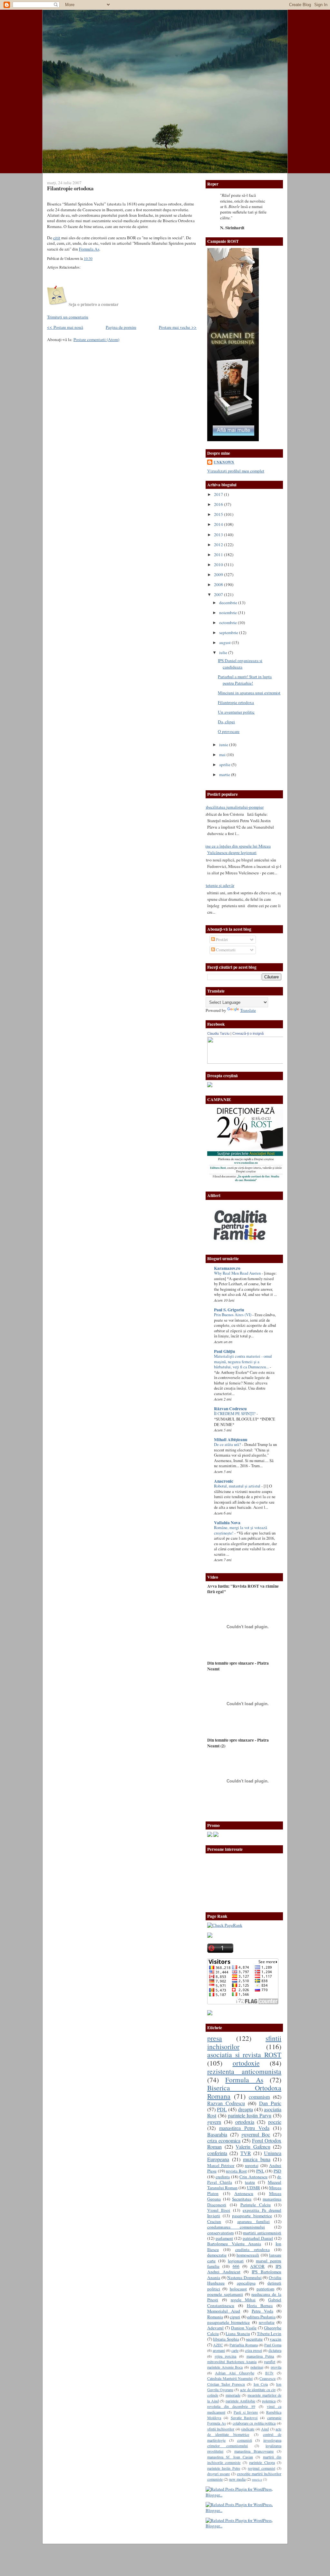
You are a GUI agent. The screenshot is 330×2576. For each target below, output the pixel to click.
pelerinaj (257, 2367)
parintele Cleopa (262, 2462)
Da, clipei (226, 722)
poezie (275, 2122)
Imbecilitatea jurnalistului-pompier (233, 807)
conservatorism (220, 2233)
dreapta (246, 2109)
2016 (219, 504)
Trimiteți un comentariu (68, 317)
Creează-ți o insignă (248, 1033)
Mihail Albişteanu (231, 1440)
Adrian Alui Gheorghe (234, 2373)
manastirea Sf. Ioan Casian (230, 2457)
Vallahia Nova (227, 1523)
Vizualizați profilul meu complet (236, 471)
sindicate (248, 2429)
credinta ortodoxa (252, 2249)
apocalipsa (246, 2283)
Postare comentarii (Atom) (96, 339)
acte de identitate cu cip (258, 2390)
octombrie (228, 623)
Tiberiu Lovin (269, 2334)
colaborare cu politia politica (254, 2423)
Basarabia (217, 2134)
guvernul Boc (256, 2134)
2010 (219, 565)
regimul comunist (261, 2468)
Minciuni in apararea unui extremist (249, 693)
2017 (219, 494)
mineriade (233, 2395)
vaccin (276, 2339)
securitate (254, 2339)
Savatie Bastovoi (244, 2418)
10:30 (88, 258)
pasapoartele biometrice (228, 2322)
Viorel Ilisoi (219, 2210)
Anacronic (224, 1481)
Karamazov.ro (227, 1268)
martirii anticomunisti (262, 2233)
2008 (219, 585)
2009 (219, 575)
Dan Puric (270, 2103)
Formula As (89, 249)
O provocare (229, 731)
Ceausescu (267, 2378)
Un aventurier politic (236, 712)
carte (235, 2350)
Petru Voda (262, 2311)
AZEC (218, 2345)
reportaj (252, 2165)
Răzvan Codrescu (230, 1409)
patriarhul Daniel (258, 2238)
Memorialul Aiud (224, 2311)
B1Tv (269, 2373)
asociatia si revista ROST (244, 2054)
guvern (214, 2122)
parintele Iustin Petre (224, 2468)
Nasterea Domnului (244, 2277)
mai (223, 755)
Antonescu (244, 2193)
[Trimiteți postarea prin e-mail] (94, 258)
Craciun (214, 2221)
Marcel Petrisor (221, 2165)
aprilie (225, 765)
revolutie (267, 2322)
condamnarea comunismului (236, 2227)
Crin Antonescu (253, 2177)
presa (215, 2038)
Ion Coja (261, 2384)
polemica (269, 2401)
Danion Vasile (244, 2328)
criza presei (253, 2350)
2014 (219, 524)
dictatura (275, 2350)
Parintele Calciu (256, 2205)
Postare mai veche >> (178, 327)
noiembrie (228, 613)
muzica (257, 2479)
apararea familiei (253, 2221)
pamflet (270, 2362)
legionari (236, 2261)
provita (276, 2367)
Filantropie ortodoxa (70, 188)
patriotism (265, 2289)
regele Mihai (243, 2300)
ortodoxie (246, 2063)
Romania (215, 2317)
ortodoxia (245, 2122)
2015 (219, 514)
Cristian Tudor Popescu (226, 2384)
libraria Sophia (226, 2339)
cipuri (235, 2317)
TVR (246, 2153)
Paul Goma (273, 2345)
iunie (224, 745)
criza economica (224, 2141)
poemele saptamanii (225, 2294)
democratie (217, 2255)
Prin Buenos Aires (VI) (233, 1315)
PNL (260, 2171)
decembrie (229, 603)
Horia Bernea (260, 2305)
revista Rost (236, 2171)
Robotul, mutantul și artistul (238, 1486)
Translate (248, 1010)
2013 (219, 535)
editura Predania (261, 2317)
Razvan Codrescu (226, 2103)
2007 (219, 594)
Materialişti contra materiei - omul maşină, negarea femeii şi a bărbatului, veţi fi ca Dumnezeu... (243, 1362)
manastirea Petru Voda (244, 2128)
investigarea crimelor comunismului (244, 2443)
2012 (219, 545)
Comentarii (225, 950)
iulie (224, 652)
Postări (221, 939)
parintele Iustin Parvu (250, 2115)
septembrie (229, 632)
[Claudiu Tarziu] (263, 1062)
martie (225, 775)
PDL (222, 2109)
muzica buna (257, 2159)
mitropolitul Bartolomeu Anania (232, 2362)
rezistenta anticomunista (244, 2071)
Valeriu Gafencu (253, 2147)
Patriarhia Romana (243, 2345)
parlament (224, 2238)
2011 (219, 555)
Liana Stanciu (238, 2334)
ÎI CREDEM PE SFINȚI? (235, 1414)
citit (57, 238)
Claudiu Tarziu (218, 1033)
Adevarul (215, 2328)
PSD (277, 2171)
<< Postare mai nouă (65, 327)
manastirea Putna (260, 2356)
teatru (250, 2182)
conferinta (217, 2153)
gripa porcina (226, 2356)
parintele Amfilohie (240, 2401)
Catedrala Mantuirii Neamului (230, 2378)
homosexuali (248, 2255)
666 (236, 2266)
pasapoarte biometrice (252, 2216)
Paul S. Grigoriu (229, 1310)
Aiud (265, 2429)
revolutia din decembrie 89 (231, 2406)
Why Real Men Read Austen (238, 1273)
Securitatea (242, 2199)
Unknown (224, 462)
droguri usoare (218, 2474)
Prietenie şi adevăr (218, 885)
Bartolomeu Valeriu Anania (234, 2244)
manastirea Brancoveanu (254, 2451)
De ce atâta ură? (228, 1445)
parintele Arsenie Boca (225, 2367)
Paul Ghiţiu (224, 1351)
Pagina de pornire (121, 327)
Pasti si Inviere (246, 2412)
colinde (213, 2395)
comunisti (245, 2440)
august (225, 642)
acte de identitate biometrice (244, 2432)
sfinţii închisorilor (221, 2429)
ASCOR (257, 2266)
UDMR (253, 2188)
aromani (219, 2350)
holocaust (238, 2289)
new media (237, 2479)
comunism (259, 2097)
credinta (223, 2177)
